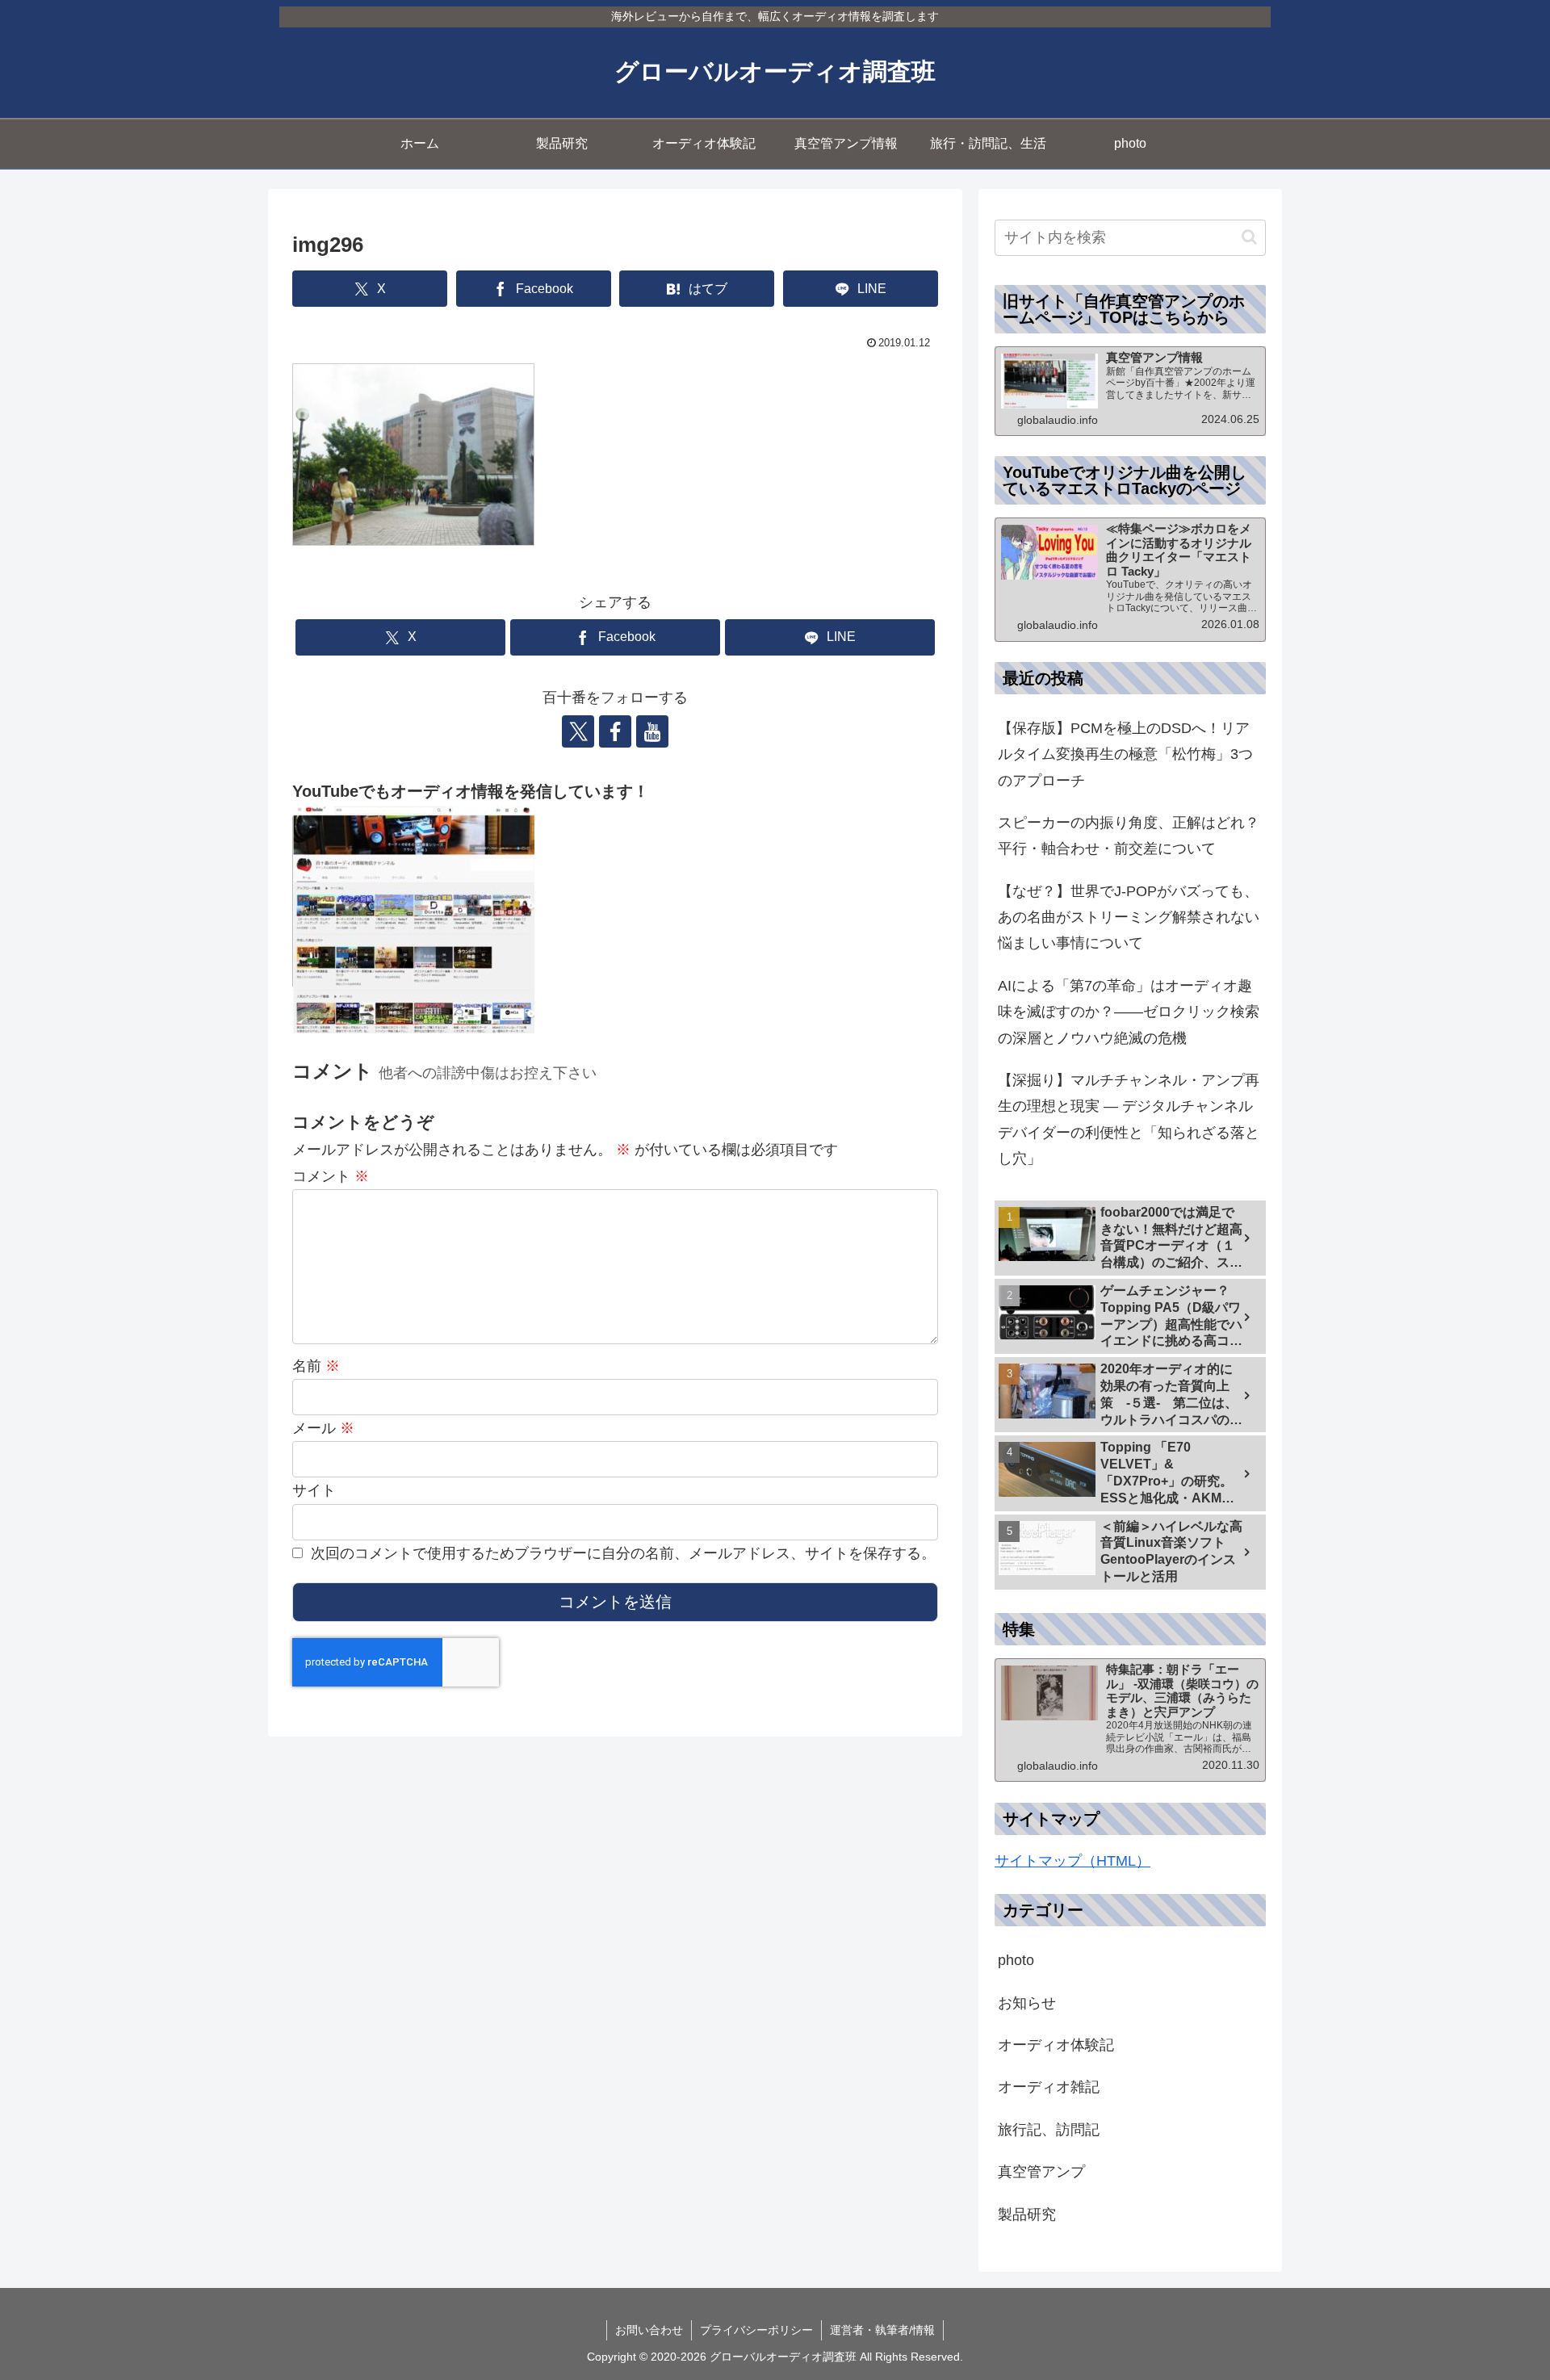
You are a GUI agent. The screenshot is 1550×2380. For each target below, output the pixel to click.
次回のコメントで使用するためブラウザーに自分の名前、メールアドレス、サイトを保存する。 (623, 1553)
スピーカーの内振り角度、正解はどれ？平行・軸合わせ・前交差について (1129, 836)
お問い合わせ (649, 2330)
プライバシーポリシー (756, 2330)
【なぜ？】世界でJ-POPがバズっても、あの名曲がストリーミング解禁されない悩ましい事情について (1129, 918)
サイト (314, 1490)
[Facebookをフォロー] (615, 731)
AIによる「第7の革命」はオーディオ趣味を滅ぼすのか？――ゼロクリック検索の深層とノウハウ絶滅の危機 (1129, 1012)
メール (323, 1428)
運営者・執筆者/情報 (882, 2330)
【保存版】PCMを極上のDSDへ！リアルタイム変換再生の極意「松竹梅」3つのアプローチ (1125, 754)
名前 (316, 1366)
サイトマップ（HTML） (1072, 1861)
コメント (331, 1176)
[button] (1249, 237)
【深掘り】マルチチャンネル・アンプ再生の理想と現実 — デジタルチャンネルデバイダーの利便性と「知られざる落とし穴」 (1129, 1119)
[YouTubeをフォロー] (652, 731)
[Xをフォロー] (578, 731)
